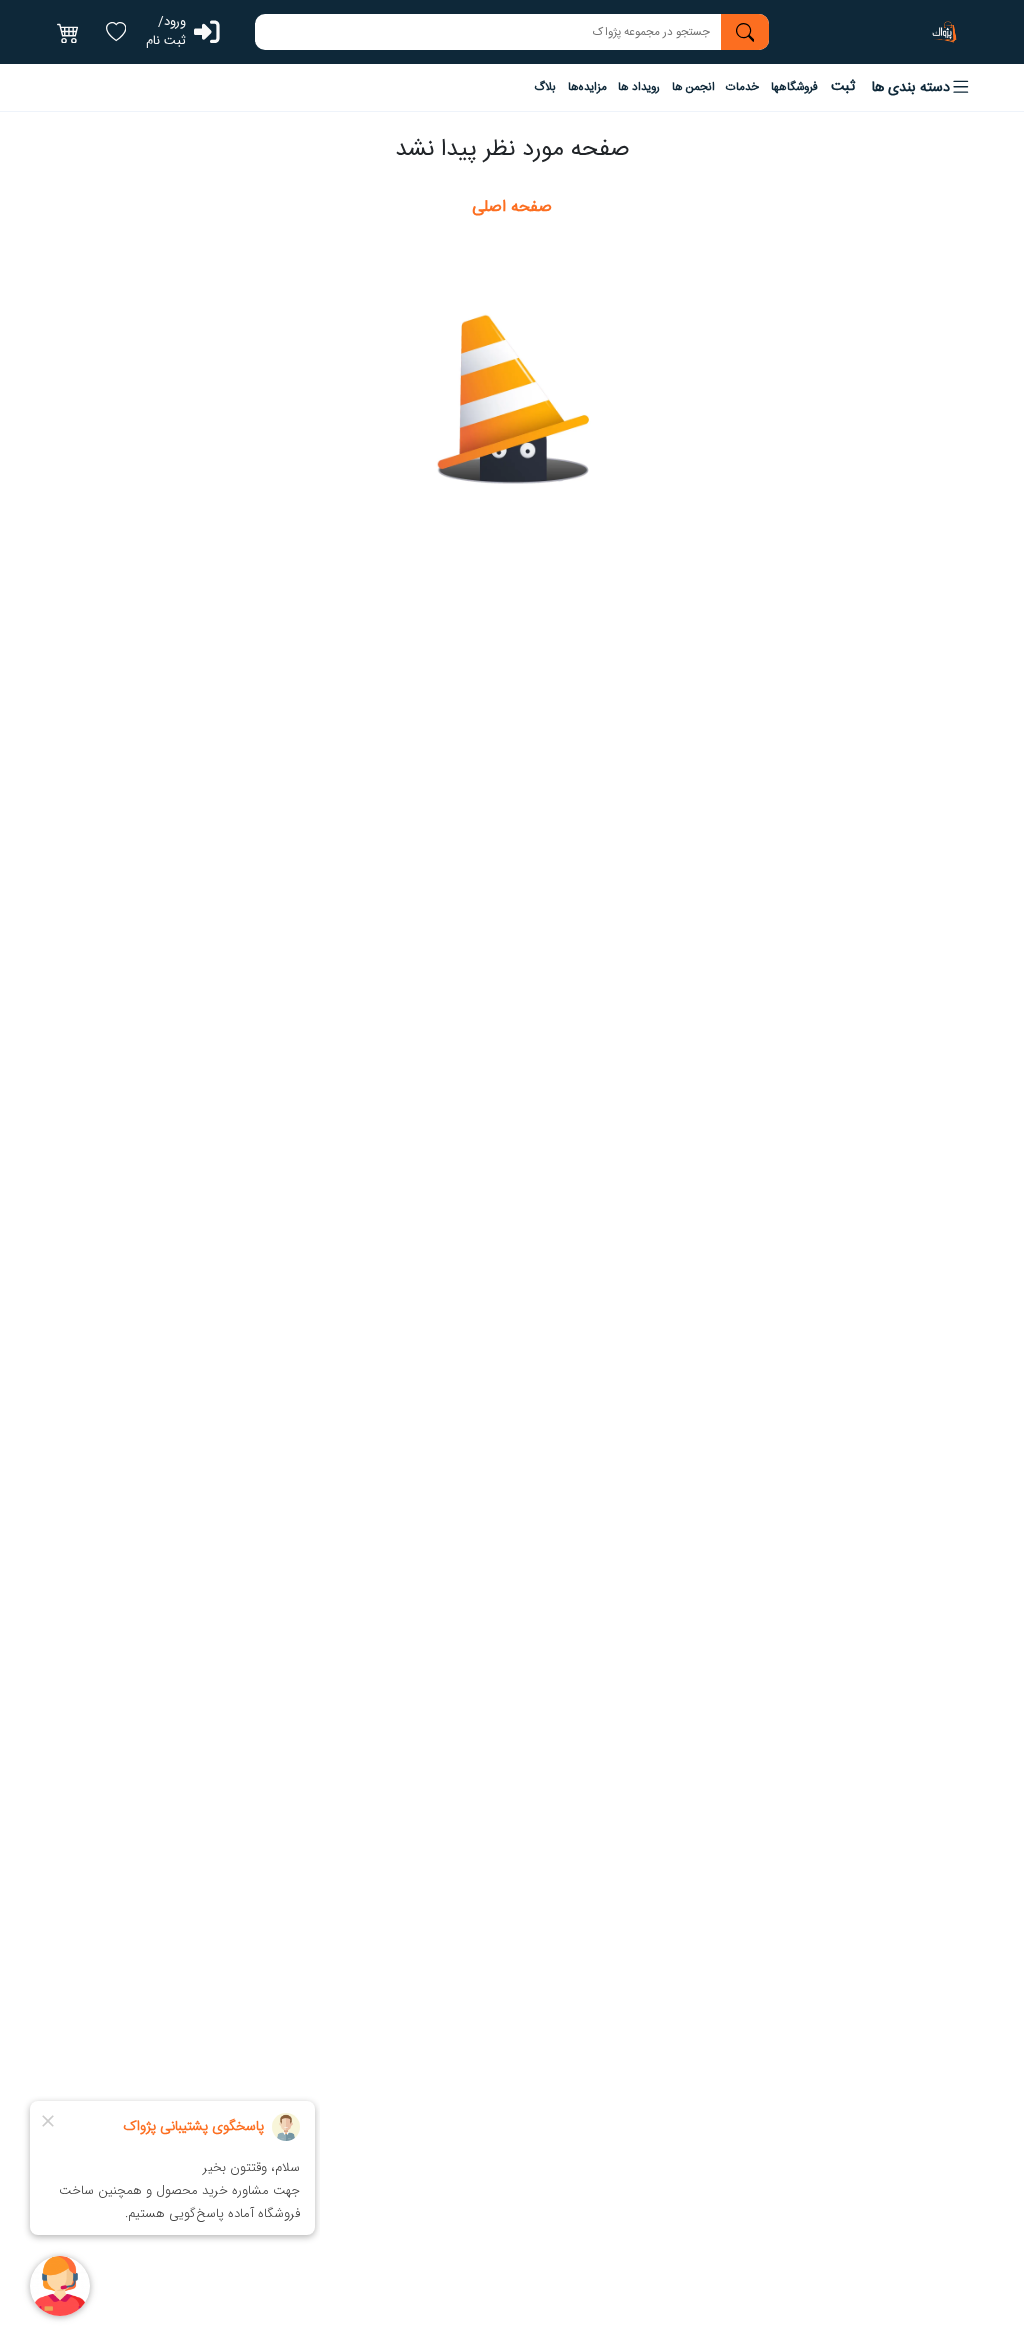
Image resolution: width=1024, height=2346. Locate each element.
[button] (921, 87)
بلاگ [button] (545, 87)
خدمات (742, 87)
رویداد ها (639, 87)
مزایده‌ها (587, 87)
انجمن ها (693, 87)
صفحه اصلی (512, 208)
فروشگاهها (794, 87)
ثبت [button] (843, 87)
